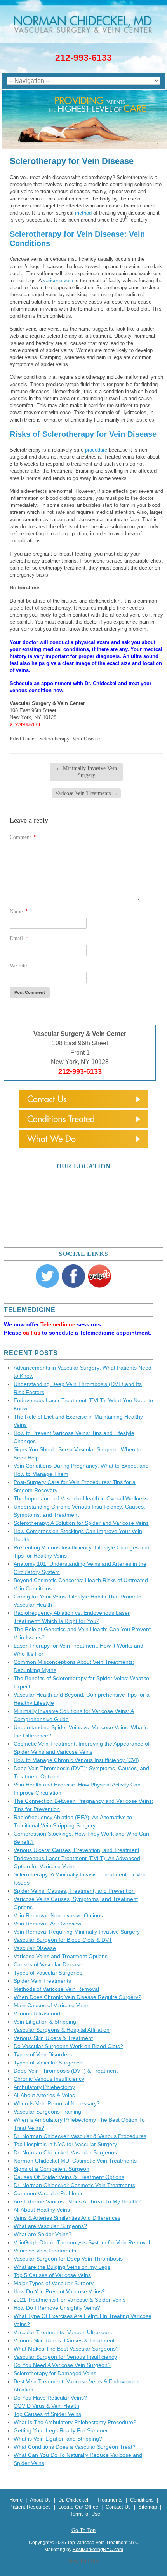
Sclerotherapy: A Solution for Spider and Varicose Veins (81, 1523)
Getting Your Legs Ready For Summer (61, 2430)
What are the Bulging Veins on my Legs (62, 2267)
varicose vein (58, 280)
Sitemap (148, 2507)
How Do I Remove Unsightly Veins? (57, 2308)
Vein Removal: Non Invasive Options (58, 1915)
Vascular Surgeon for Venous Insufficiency (65, 2357)
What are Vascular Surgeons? (50, 2226)
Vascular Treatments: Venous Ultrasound (64, 2332)
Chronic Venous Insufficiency (49, 2079)
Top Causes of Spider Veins (47, 2414)
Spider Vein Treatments (42, 1981)
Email (19, 938)
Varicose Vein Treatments (86, 793)
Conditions (142, 2500)
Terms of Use (85, 2514)
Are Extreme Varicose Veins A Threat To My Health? (77, 2201)
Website (18, 966)
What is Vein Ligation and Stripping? (58, 2439)
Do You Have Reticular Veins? (50, 2398)
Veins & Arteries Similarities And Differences (67, 2218)
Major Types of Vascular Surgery (54, 2283)
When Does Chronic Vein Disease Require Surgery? (77, 1997)
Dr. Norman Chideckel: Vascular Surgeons (65, 2152)
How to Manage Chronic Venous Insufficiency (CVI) (76, 1760)
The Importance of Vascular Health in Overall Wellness (81, 1498)
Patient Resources (30, 2507)
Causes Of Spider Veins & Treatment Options (69, 2177)
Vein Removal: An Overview (47, 1924)
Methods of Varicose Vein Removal (56, 1989)
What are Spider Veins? (43, 2234)
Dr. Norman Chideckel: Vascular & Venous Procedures (80, 2136)
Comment (23, 837)
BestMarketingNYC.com (98, 2550)
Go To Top (83, 2530)
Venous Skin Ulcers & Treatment (53, 2038)
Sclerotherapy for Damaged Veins (55, 2373)
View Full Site (83, 2561)
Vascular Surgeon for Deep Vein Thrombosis (68, 2259)
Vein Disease (86, 739)
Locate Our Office (79, 2507)
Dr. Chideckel (73, 2500)
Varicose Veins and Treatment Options (61, 1956)
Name (19, 912)
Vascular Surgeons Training (47, 2112)
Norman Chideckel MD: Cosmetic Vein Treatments (75, 2161)
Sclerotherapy (54, 739)
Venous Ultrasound (37, 2013)
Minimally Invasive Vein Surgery (86, 772)
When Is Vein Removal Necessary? (57, 2103)
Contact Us (118, 2507)
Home (16, 2500)
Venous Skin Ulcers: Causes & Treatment (64, 2340)
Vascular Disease (35, 1948)
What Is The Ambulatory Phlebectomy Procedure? (75, 2422)
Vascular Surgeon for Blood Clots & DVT (63, 1940)
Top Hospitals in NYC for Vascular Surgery (65, 2144)
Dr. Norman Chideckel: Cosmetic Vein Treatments (74, 2185)
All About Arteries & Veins (44, 2095)
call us (32, 1333)
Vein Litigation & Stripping (45, 2022)
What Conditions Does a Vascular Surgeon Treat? (75, 2447)
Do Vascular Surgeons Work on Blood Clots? (68, 2046)
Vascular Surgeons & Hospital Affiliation (62, 2030)
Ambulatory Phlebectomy (44, 2087)
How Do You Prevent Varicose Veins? (59, 2291)
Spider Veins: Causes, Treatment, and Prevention (74, 1891)
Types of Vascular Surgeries (48, 1973)
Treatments (110, 2500)
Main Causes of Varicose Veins (51, 2005)
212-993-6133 (83, 58)
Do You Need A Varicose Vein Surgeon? (62, 2365)
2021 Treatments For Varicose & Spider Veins (70, 2300)
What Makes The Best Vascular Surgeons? (66, 2349)
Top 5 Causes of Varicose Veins (52, 2275)
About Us (40, 2500)
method (83, 213)
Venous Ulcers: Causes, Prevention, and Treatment (77, 1850)
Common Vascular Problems (49, 2193)
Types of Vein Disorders (43, 2054)
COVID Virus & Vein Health (46, 2406)
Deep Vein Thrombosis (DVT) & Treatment (66, 2071)
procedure (96, 450)
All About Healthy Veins (42, 2210)
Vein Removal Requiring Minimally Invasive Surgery (77, 1932)
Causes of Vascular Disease (48, 1964)
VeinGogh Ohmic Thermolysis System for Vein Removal (82, 2242)
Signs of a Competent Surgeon (51, 2169)
